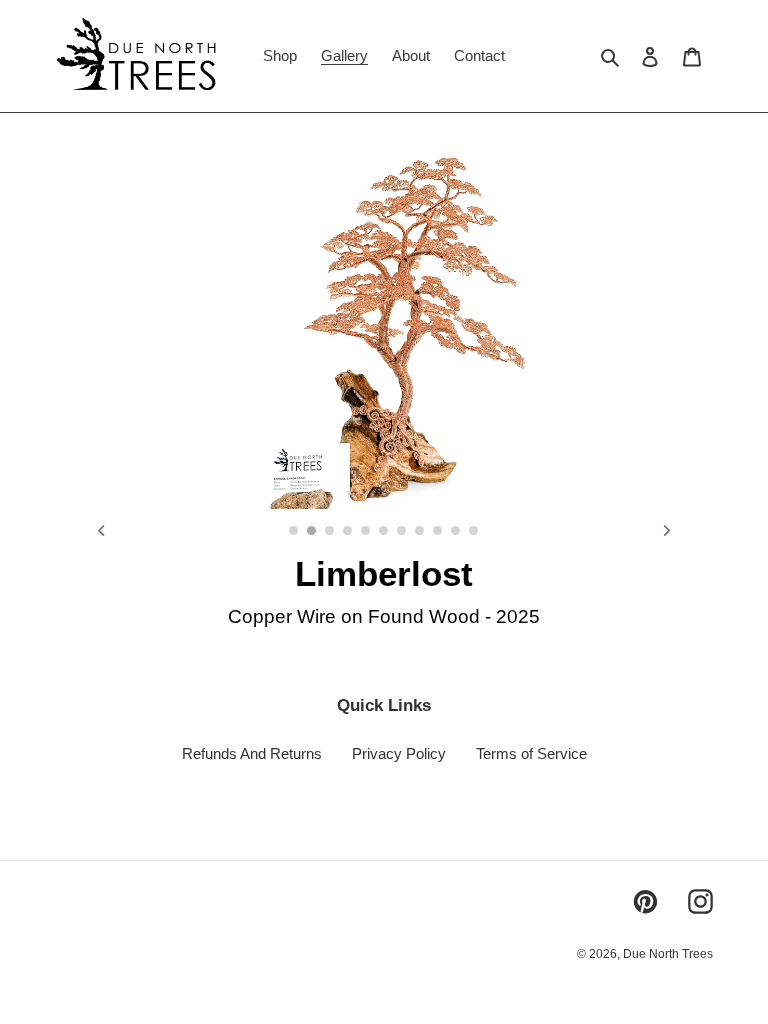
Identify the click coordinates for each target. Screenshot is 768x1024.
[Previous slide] (102, 531)
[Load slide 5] (367, 532)
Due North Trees (668, 954)
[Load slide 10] (457, 532)
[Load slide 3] (331, 532)
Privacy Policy (399, 753)
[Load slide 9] (439, 532)
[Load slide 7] (403, 532)
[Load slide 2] (313, 532)
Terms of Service (531, 753)
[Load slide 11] (475, 532)
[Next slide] (666, 531)
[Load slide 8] (421, 532)
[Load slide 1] (295, 532)
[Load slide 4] (349, 532)
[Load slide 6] (385, 532)
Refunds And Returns (252, 753)
